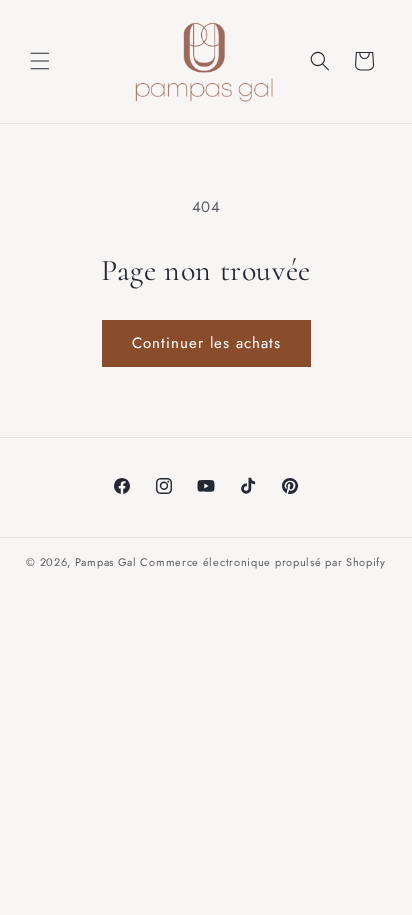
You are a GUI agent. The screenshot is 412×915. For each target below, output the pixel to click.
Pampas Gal (106, 562)
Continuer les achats (206, 343)
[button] (40, 61)
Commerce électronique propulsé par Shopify (262, 562)
